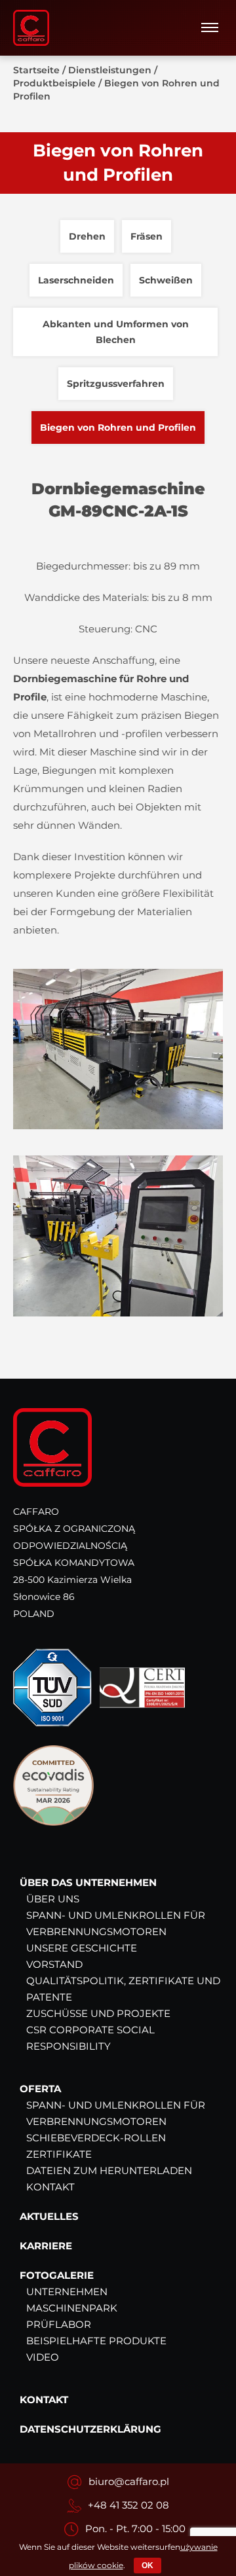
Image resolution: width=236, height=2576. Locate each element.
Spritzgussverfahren (116, 384)
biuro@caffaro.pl (129, 2481)
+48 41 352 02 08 (128, 2505)
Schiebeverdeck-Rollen (96, 2138)
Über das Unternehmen (88, 1882)
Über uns (53, 1899)
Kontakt (50, 2187)
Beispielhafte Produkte (96, 2341)
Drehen (87, 236)
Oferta (40, 2089)
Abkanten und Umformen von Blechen (116, 332)
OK (147, 2566)
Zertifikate (59, 2154)
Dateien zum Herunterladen (109, 2170)
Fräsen (147, 236)
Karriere (46, 2246)
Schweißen (166, 280)
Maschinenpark (72, 2308)
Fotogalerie (57, 2275)
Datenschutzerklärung (90, 2429)
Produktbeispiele (54, 83)
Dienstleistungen (110, 70)
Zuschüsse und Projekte (98, 2013)
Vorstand (54, 1964)
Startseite (36, 70)
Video (43, 2357)
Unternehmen (67, 2292)
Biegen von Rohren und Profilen (118, 427)
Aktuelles (49, 2216)
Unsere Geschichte (82, 1948)
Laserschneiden (76, 280)
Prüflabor (59, 2324)
